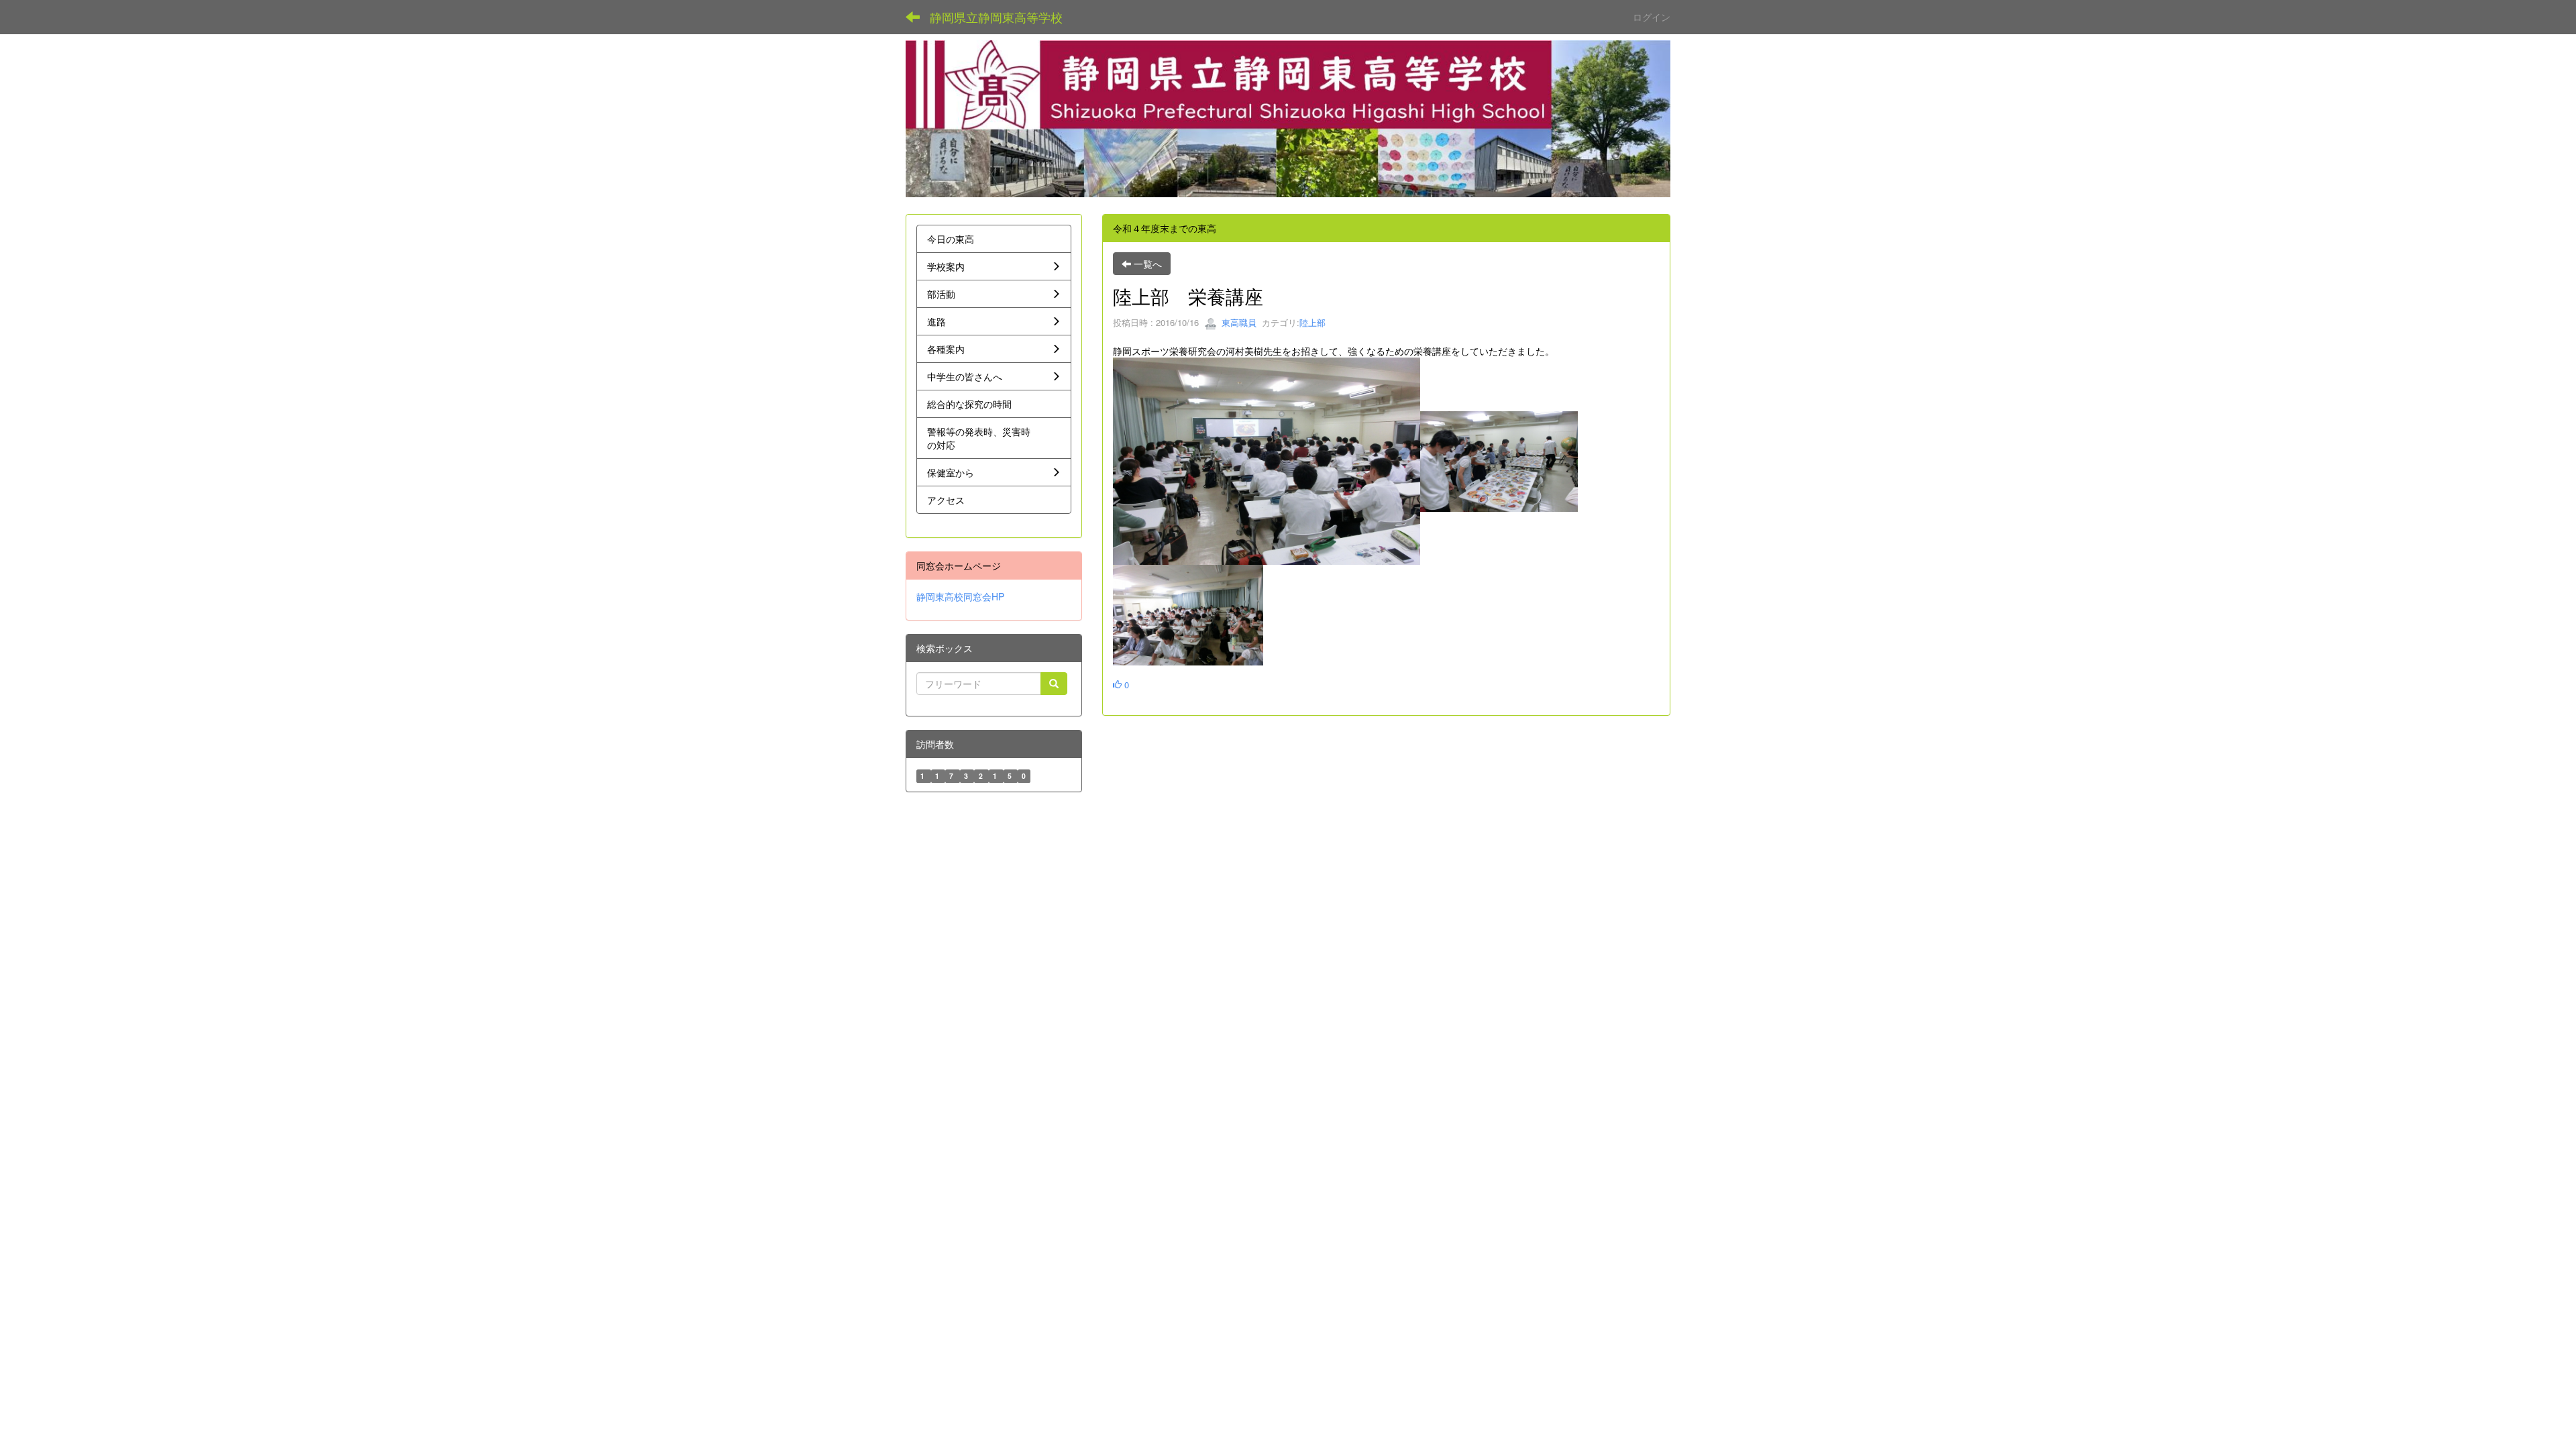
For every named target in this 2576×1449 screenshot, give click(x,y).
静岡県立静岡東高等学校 (996, 17)
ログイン (1652, 17)
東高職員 (1238, 322)
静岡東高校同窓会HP (960, 596)
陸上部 (1312, 322)
